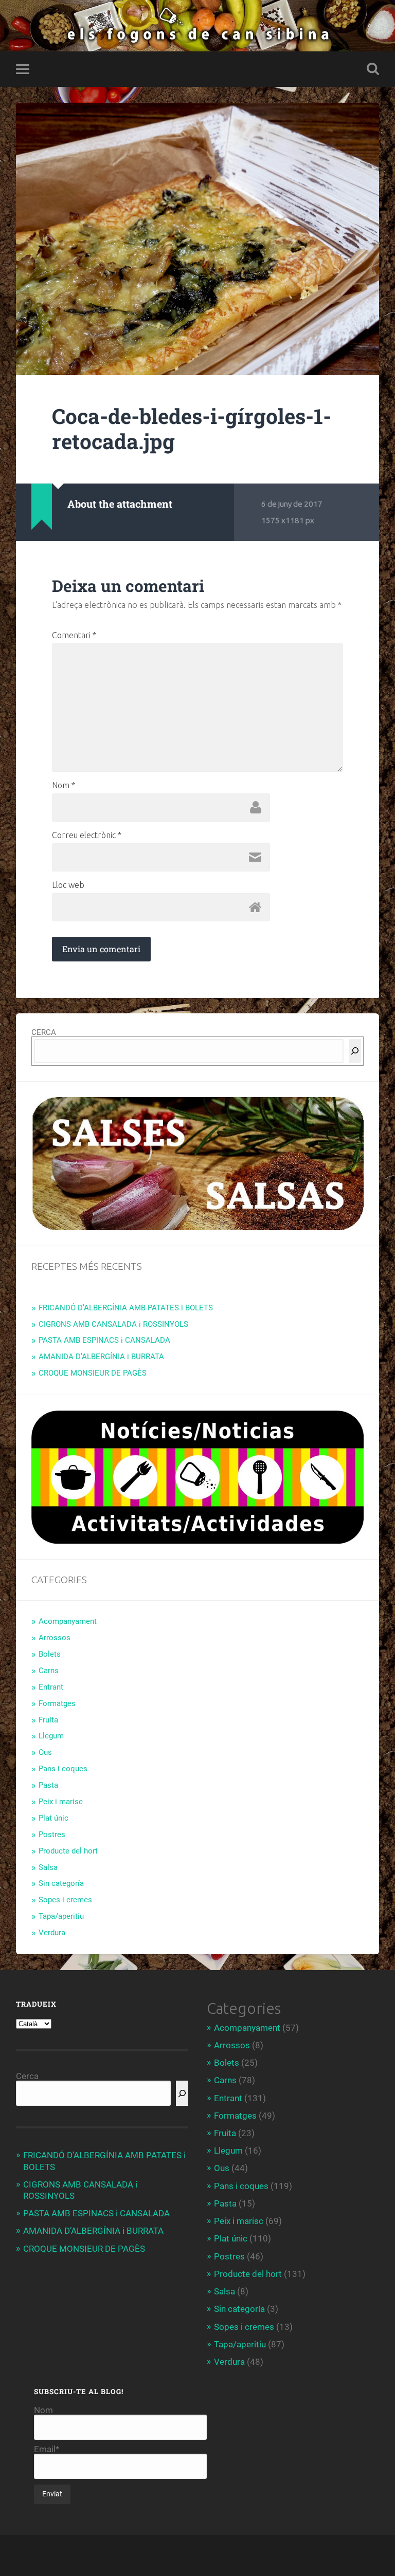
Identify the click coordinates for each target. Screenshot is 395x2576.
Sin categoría (61, 1883)
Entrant (51, 1687)
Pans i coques (63, 1769)
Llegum (51, 1736)
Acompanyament (68, 1621)
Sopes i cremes (65, 1900)
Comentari (74, 635)
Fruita (48, 1720)
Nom (64, 785)
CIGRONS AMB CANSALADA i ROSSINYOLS (113, 1324)
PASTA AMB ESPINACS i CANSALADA (104, 1340)
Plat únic (53, 1818)
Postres (52, 1834)
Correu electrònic (87, 835)
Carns (49, 1671)
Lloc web (68, 885)
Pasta (48, 1785)
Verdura (52, 1933)
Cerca (27, 2076)
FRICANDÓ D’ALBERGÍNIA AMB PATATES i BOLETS (126, 1308)
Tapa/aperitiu (61, 1916)
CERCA (44, 1032)
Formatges (57, 1703)
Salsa (48, 1867)
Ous (45, 1752)
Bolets (50, 1654)
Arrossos (55, 1638)
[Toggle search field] (373, 69)
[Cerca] (355, 1051)
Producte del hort (68, 1851)
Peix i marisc (61, 1802)
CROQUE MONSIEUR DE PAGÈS (93, 1373)
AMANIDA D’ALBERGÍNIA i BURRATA (101, 1357)
